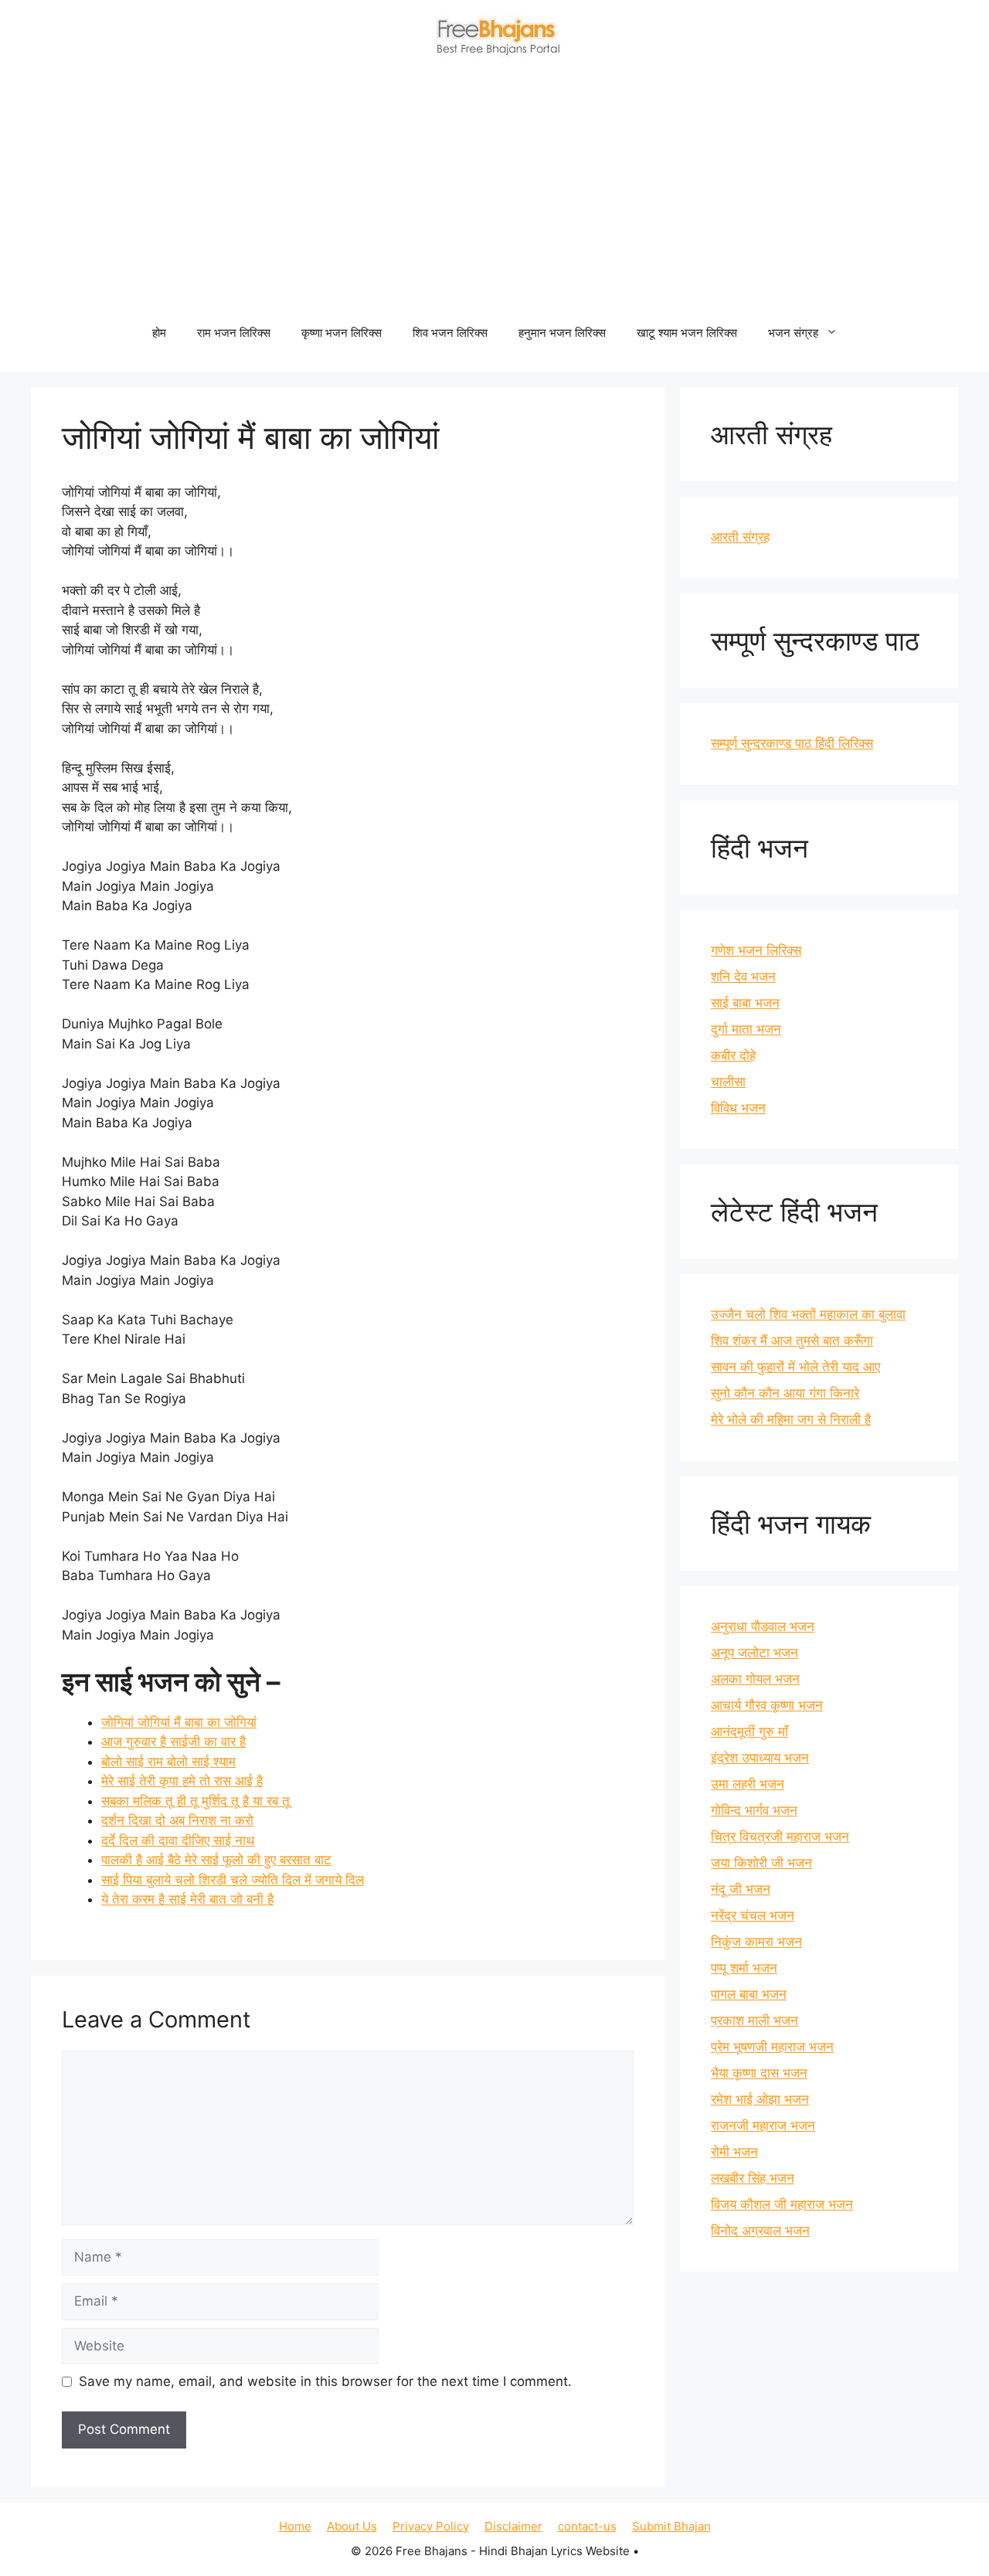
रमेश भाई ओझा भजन (760, 2099)
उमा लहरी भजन (748, 1784)
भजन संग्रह (793, 333)
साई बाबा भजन (745, 1003)
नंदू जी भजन (741, 1889)
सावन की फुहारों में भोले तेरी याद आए (795, 1367)
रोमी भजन (734, 2152)
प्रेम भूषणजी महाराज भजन (772, 2047)
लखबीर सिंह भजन (753, 2178)
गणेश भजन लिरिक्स (756, 950)
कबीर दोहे (733, 1055)
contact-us (587, 2526)
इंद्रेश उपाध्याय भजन (760, 1758)
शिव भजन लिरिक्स (450, 333)
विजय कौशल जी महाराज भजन (782, 2204)
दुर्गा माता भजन (746, 1029)
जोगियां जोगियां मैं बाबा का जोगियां (179, 1722)
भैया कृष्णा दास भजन (759, 2073)
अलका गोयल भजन (755, 1679)
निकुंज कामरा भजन (756, 1942)
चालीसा (728, 1082)
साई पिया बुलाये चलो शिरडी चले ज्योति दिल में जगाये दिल (233, 1880)
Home (295, 2526)
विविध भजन (738, 1108)
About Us (352, 2526)
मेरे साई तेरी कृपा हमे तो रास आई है (182, 1781)
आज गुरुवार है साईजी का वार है (173, 1742)
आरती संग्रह (740, 537)
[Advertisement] (494, 194)
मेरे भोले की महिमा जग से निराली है (791, 1419)
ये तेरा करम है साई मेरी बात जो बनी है (187, 1899)
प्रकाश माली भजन (754, 2020)
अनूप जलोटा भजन (754, 1653)
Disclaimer (513, 2526)
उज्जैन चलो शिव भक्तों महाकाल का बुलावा (808, 1314)
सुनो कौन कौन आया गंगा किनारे (785, 1393)
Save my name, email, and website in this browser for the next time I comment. (325, 2381)
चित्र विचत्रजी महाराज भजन (780, 1837)
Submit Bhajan (671, 2526)
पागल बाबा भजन (749, 1994)
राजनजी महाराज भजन (763, 2126)
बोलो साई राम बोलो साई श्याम (168, 1762)
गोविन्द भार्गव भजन (754, 1810)
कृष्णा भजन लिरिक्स (342, 333)
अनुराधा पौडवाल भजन (763, 1626)
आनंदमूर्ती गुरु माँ (749, 1731)
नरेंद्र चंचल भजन (753, 1915)
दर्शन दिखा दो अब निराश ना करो (177, 1820)
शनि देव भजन (743, 977)
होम (159, 333)
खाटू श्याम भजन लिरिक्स (687, 333)
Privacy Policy (431, 2526)
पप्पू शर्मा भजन (744, 1968)
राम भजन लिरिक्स (234, 333)
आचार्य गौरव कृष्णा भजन (767, 1705)
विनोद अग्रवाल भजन (760, 2231)
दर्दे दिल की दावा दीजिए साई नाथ (178, 1840)
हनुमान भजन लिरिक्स (562, 333)
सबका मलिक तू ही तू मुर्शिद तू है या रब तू (195, 1801)
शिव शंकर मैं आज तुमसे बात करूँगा (792, 1341)
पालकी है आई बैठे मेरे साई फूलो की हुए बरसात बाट (216, 1860)
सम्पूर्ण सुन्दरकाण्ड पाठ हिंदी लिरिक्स (792, 743)
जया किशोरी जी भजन (761, 1863)
